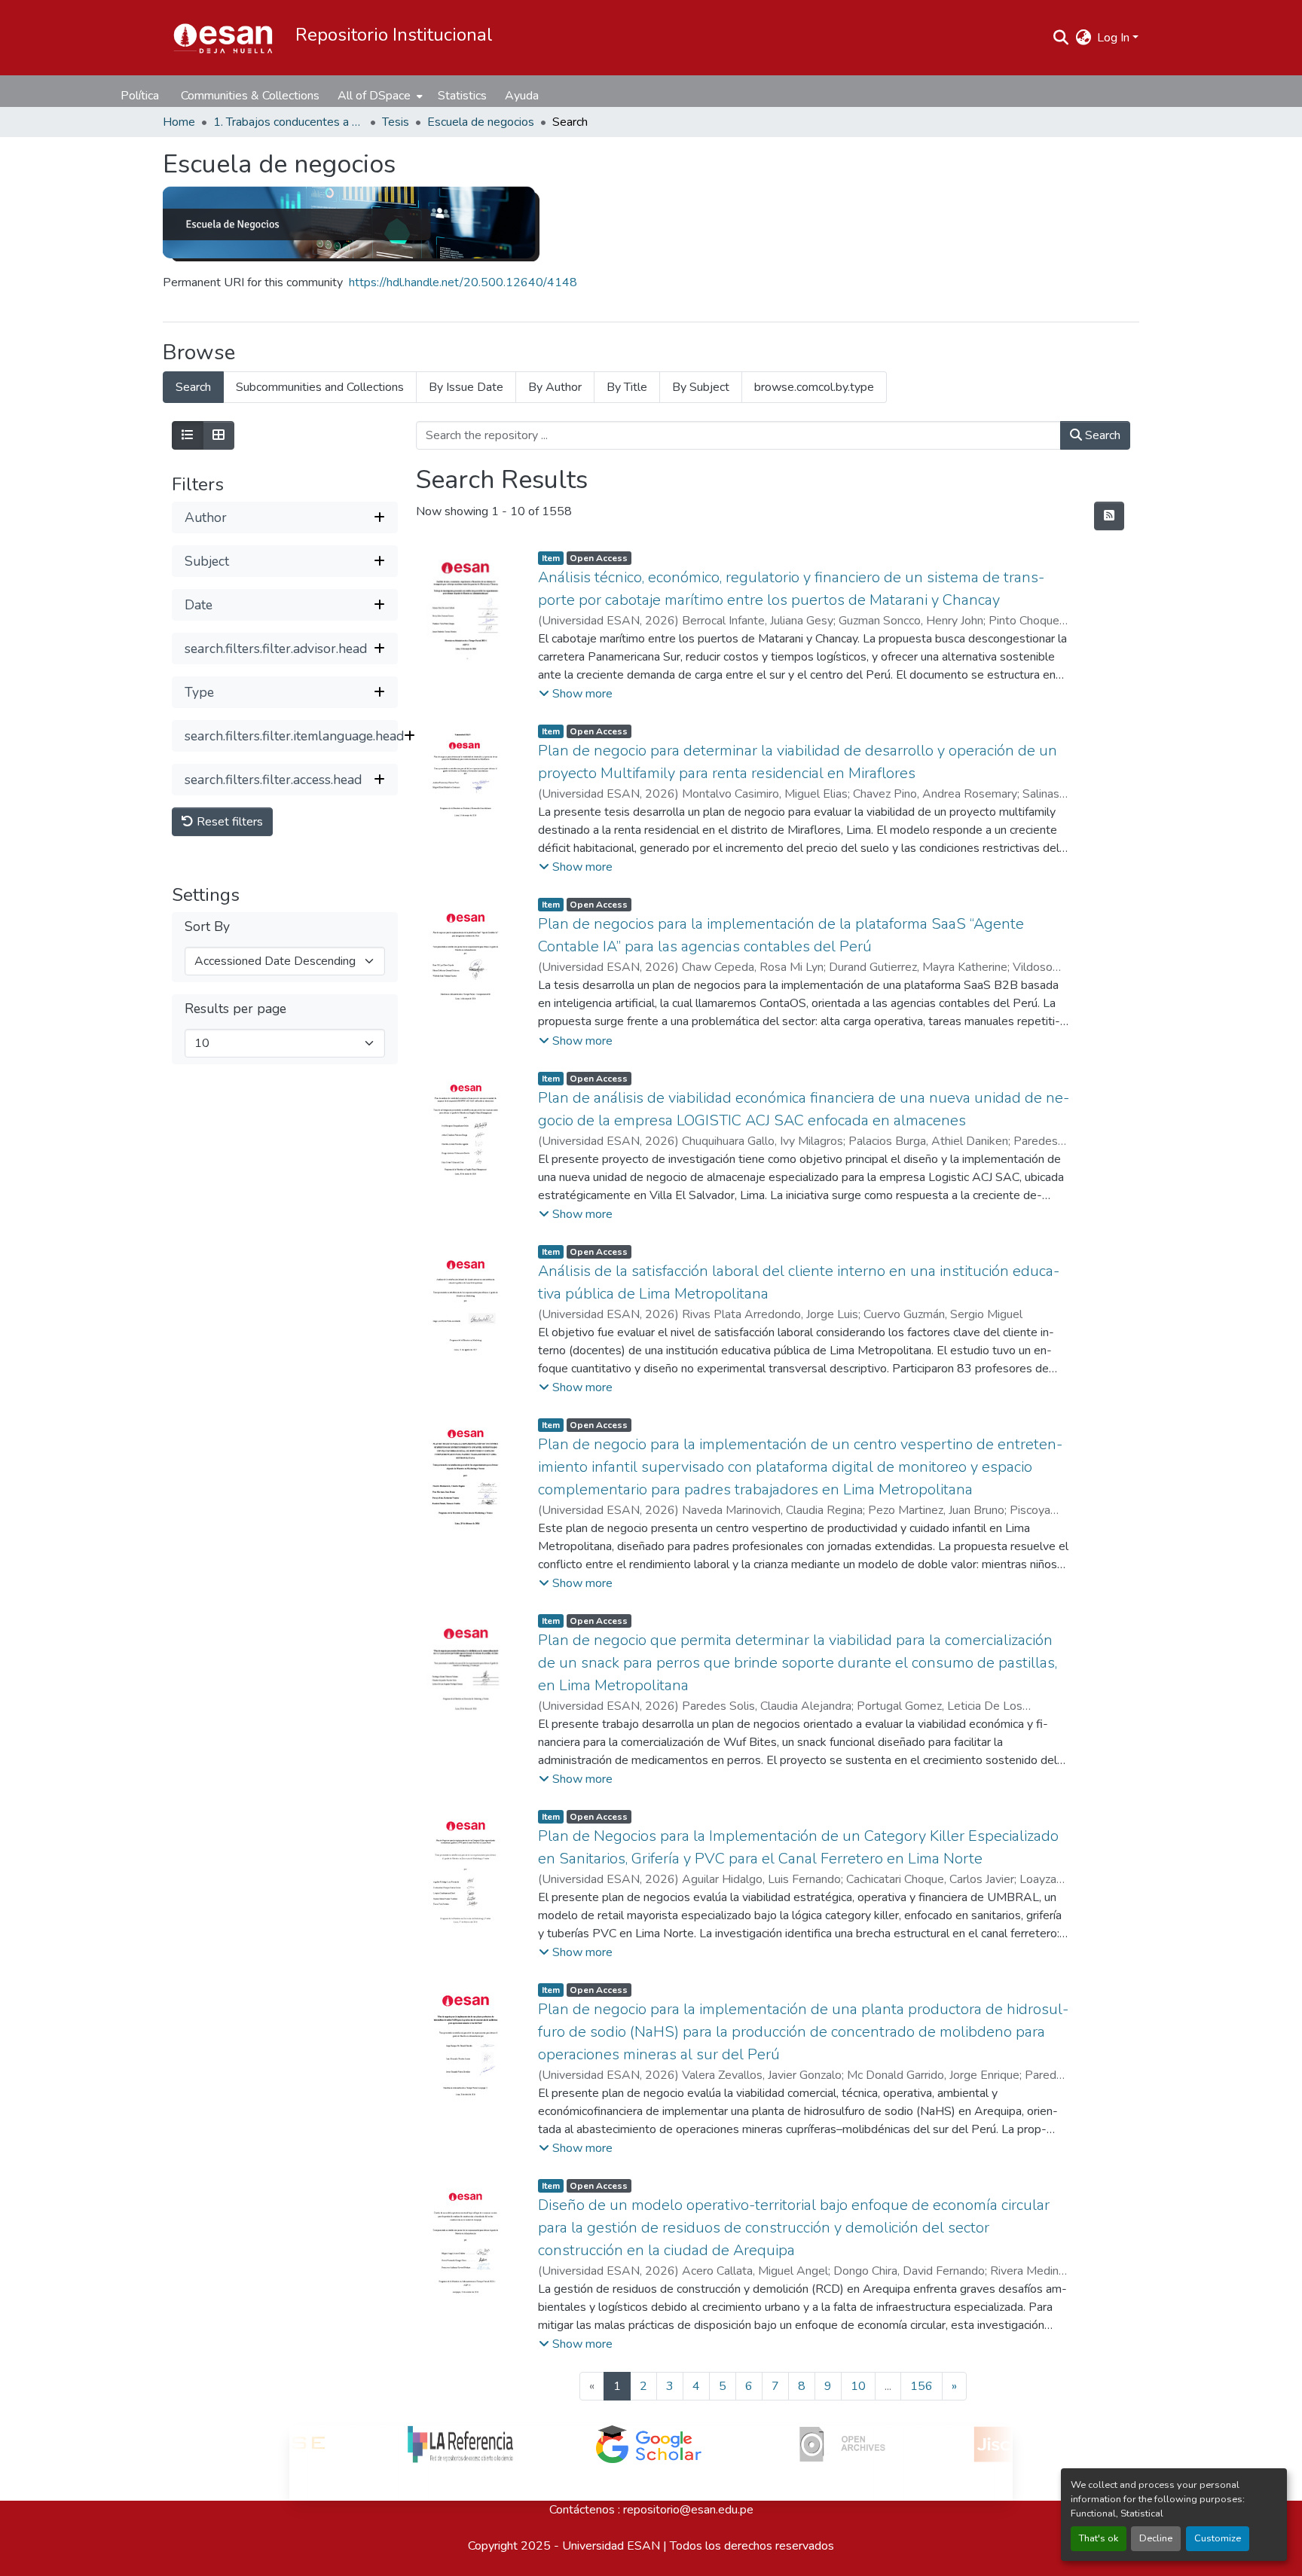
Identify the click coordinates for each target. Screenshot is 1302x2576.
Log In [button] (1115, 38)
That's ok (1099, 2538)
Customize (1218, 2538)
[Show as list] (188, 435)
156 (921, 2386)
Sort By (207, 927)
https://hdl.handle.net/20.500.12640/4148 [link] (463, 282)
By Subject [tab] (701, 387)
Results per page (235, 1009)
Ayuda (522, 96)
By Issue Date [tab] (466, 387)
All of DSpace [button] (374, 96)
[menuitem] (379, 96)
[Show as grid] (219, 435)
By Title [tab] (627, 387)
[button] (223, 38)
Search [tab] (193, 387)
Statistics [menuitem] (462, 96)
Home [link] (179, 122)
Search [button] (1101, 435)
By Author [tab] (555, 387)
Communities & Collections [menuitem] (250, 96)
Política (140, 96)
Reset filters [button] (228, 822)
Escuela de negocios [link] (481, 122)
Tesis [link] (396, 122)
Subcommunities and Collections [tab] (320, 387)
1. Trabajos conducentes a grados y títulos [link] (289, 122)
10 (858, 2386)
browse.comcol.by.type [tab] (814, 387)
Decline (1156, 2538)
